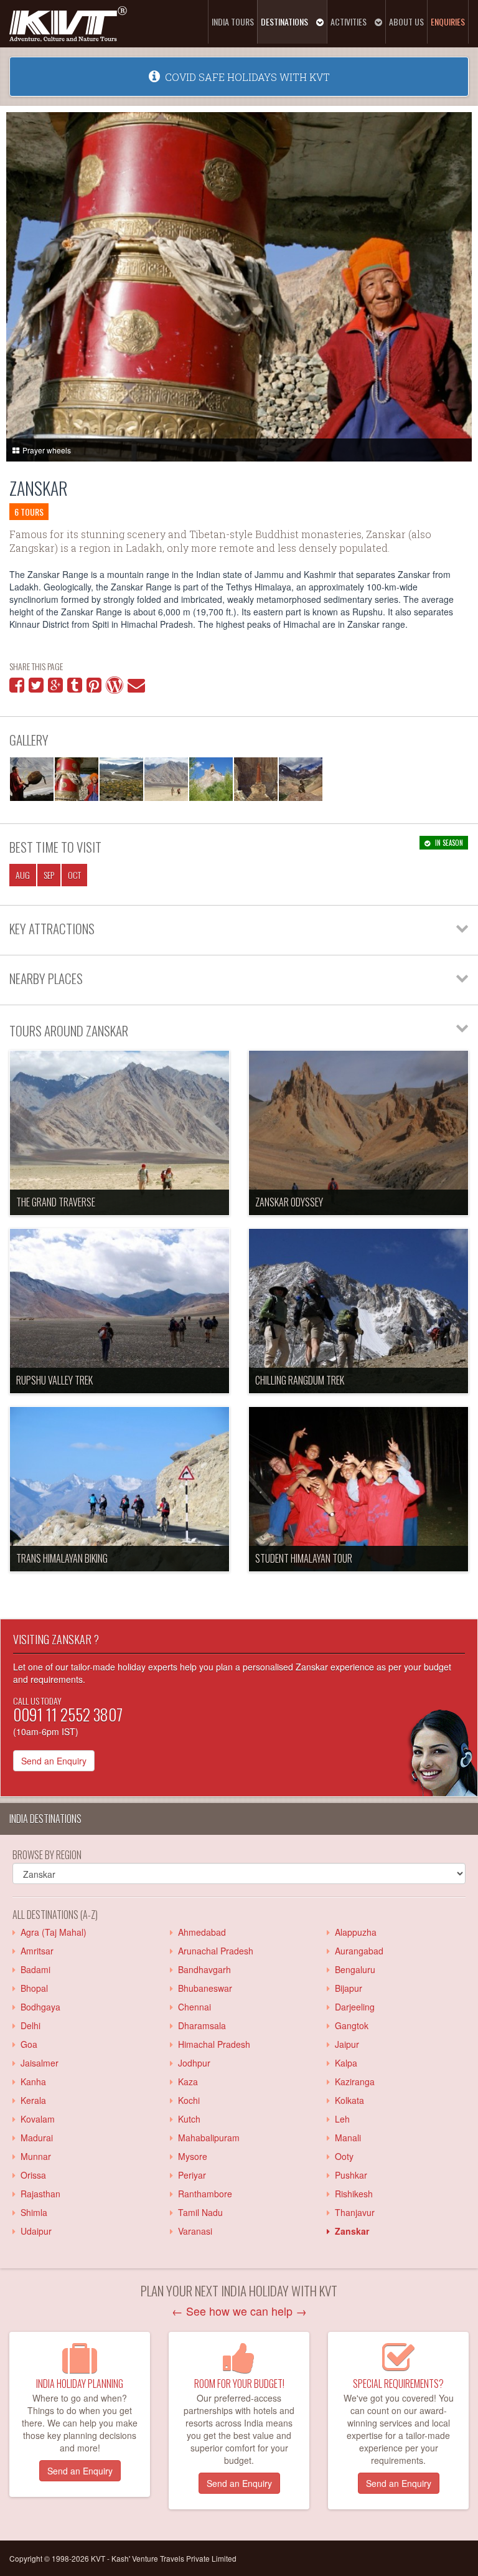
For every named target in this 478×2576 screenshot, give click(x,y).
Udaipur (34, 2231)
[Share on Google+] (55, 688)
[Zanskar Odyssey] (358, 1133)
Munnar (33, 2156)
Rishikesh (351, 2194)
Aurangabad (357, 1951)
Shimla (31, 2212)
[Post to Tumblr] (75, 688)
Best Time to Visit (55, 847)
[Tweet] (36, 688)
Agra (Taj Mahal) (51, 1932)
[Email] (136, 688)
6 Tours (29, 512)
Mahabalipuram (206, 2138)
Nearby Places (46, 978)
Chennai (192, 2007)
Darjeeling (352, 2007)
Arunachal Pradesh (213, 1951)
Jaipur (344, 2044)
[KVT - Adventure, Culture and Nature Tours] (68, 22)
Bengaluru (353, 1969)
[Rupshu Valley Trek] (119, 1311)
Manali (345, 2138)
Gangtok (349, 2025)
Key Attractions (52, 928)
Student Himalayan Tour (304, 1558)
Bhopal (32, 1988)
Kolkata (347, 2100)
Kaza (185, 2081)
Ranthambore (203, 2194)
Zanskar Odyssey (289, 1202)
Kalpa (344, 2063)
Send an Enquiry (54, 1761)
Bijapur (346, 1988)
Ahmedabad (199, 1932)
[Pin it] (94, 688)
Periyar (190, 2175)
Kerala (31, 2100)
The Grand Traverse (56, 1202)
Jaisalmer (37, 2063)
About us (406, 21)
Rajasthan (38, 2194)
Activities (349, 21)
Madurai (34, 2138)
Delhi (28, 2025)
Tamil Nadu (198, 2212)
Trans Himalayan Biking (62, 1558)
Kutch (187, 2119)
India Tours (233, 21)
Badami (33, 1969)
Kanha (31, 2081)
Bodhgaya (38, 2007)
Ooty (342, 2156)
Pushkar (349, 2175)
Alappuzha (353, 1932)
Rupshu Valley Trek (54, 1380)
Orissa (31, 2175)
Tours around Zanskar (69, 1030)
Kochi (186, 2100)
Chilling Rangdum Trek (300, 1380)
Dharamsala (199, 2025)
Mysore (190, 2156)
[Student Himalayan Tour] (358, 1489)
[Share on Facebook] (17, 688)
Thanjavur (352, 2212)
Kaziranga (352, 2081)
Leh (340, 2119)
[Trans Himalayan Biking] (119, 1489)
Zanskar (39, 488)
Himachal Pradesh (212, 2044)
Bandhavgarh (202, 1969)
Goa (26, 2044)
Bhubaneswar (203, 1988)
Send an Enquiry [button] (80, 2471)
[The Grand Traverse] (119, 1133)
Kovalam (35, 2119)
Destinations (285, 21)
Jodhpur (192, 2063)
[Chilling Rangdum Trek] (358, 1311)
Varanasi (193, 2231)
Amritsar (35, 1951)
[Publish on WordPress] (115, 688)
